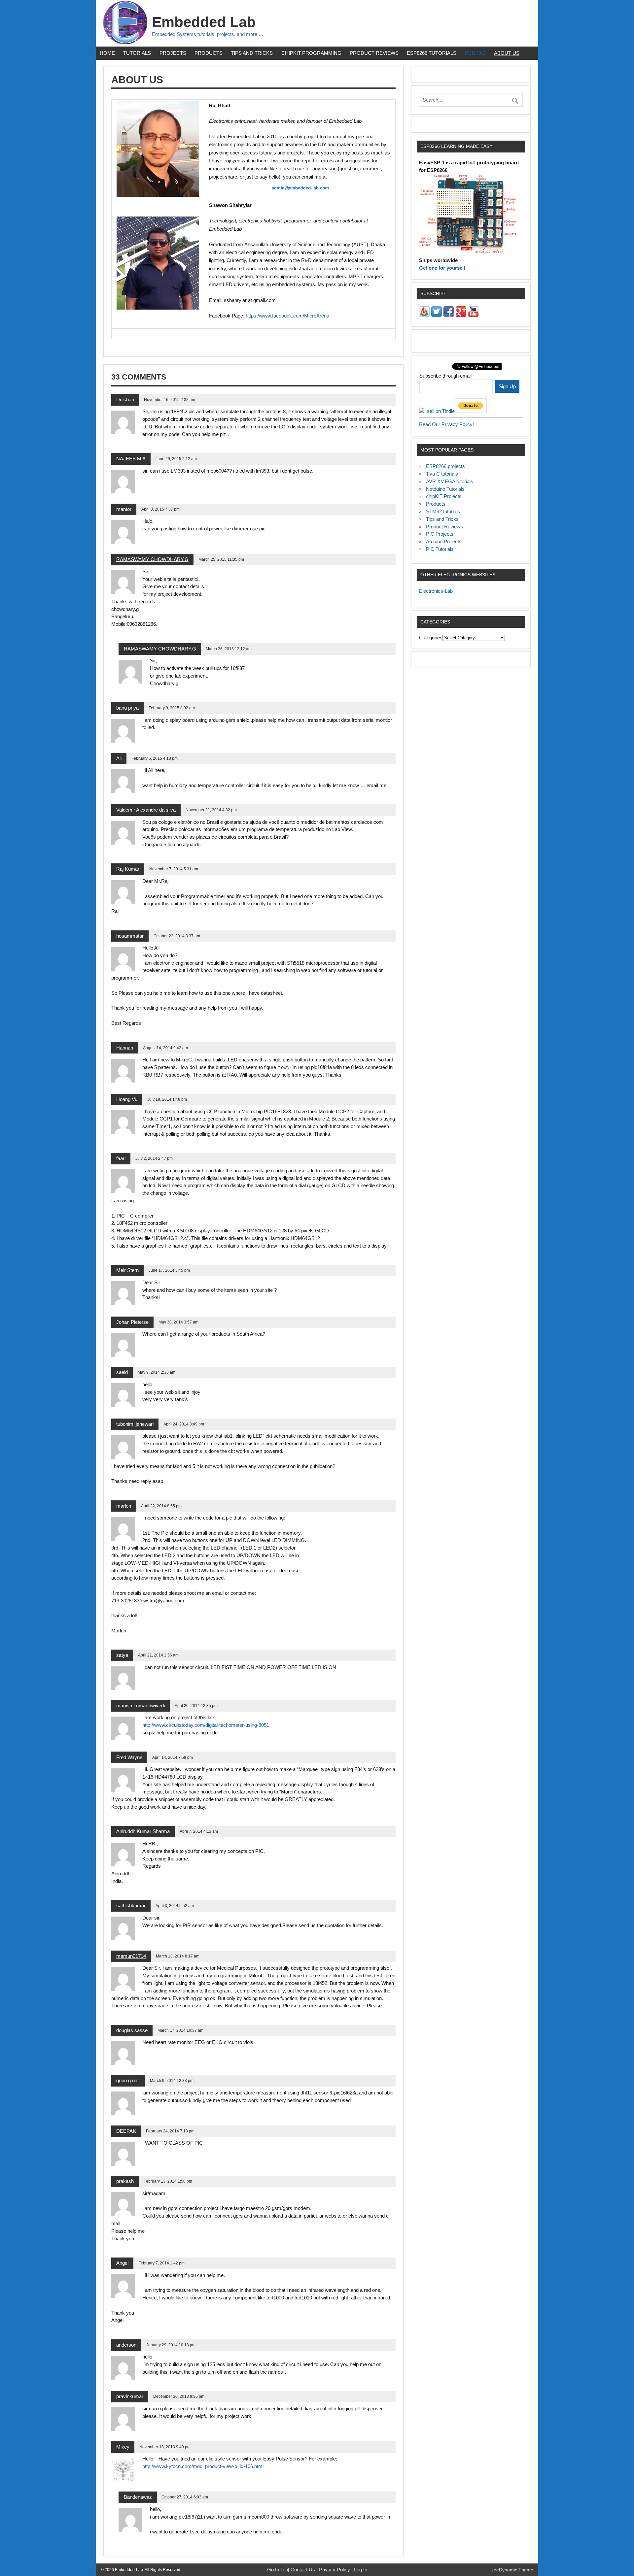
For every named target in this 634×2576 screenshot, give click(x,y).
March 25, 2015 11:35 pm (221, 559)
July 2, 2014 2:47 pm (154, 1158)
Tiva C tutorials (442, 474)
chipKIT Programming (311, 53)
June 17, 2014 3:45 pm (169, 1270)
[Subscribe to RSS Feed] (424, 315)
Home (107, 53)
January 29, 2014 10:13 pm (171, 2345)
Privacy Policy (335, 2570)
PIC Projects (440, 534)
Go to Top (278, 2570)
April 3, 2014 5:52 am (175, 1906)
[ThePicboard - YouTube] (473, 315)
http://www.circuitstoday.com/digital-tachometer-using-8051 (206, 1725)
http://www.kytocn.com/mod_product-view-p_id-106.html (203, 2466)
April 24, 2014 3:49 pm (184, 1424)
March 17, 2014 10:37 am (180, 2030)
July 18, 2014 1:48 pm (167, 1099)
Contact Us (303, 2570)
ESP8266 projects (445, 466)
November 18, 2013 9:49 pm (165, 2447)
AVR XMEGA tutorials (450, 481)
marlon (124, 1506)
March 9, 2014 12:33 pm (172, 2081)
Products (209, 53)
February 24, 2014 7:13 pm (170, 2131)
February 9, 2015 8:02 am (172, 708)
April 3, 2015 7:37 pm (160, 509)
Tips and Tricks (252, 53)
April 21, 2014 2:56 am (158, 1655)
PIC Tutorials (440, 549)
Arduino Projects (444, 541)
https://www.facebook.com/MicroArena (287, 316)
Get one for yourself (442, 268)
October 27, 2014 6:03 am (185, 2497)
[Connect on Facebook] (449, 315)
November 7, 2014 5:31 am (174, 869)
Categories (431, 637)
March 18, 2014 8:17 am (178, 1956)
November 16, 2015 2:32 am (170, 400)
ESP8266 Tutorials (432, 53)
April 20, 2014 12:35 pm (196, 1706)
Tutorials (137, 53)
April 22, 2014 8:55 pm (161, 1506)
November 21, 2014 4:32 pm (211, 810)
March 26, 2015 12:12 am (229, 649)
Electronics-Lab (436, 591)
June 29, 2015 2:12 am (176, 459)
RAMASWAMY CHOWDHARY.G (152, 559)
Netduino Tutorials (445, 489)
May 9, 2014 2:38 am (157, 1372)
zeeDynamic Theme (512, 2570)
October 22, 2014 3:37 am (177, 936)
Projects (173, 53)
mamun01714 (131, 1956)
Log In (361, 2570)
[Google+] (461, 315)
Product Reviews (374, 53)
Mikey (123, 2447)
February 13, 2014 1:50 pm (168, 2181)
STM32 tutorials (443, 511)
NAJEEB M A (131, 459)
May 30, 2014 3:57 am (178, 1322)
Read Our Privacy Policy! (446, 424)
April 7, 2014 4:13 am (199, 1831)
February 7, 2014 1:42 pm (161, 2263)
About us (507, 53)
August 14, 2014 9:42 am (165, 1048)
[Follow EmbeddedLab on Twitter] (437, 315)
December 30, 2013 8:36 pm (179, 2396)
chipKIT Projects (444, 496)
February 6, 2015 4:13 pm (155, 758)
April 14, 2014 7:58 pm (173, 1757)
